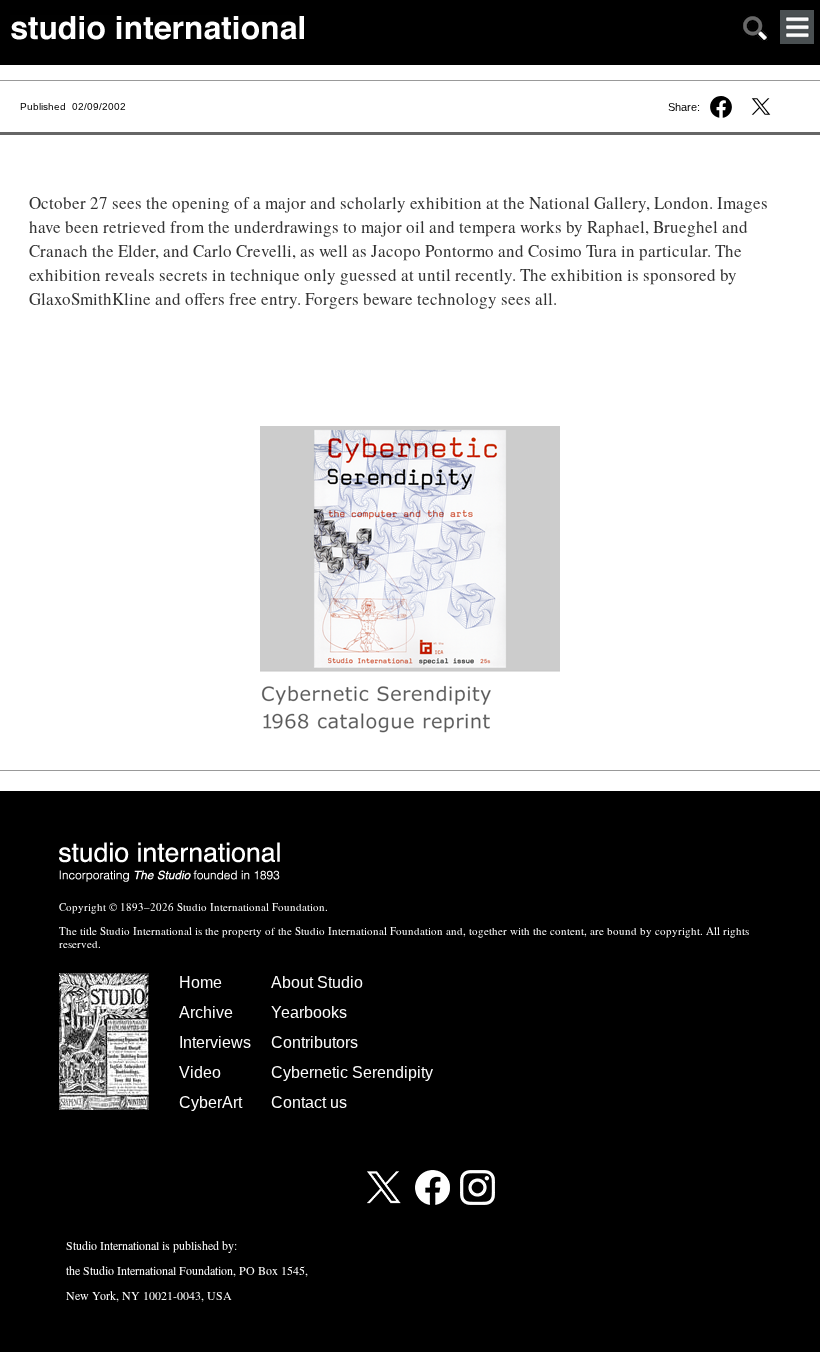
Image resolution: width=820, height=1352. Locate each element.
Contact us (309, 1102)
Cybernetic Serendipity (352, 1072)
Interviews (215, 1042)
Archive (206, 1012)
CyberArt (210, 1102)
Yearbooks (309, 1012)
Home (200, 982)
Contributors (314, 1042)
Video (200, 1072)
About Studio (317, 982)
